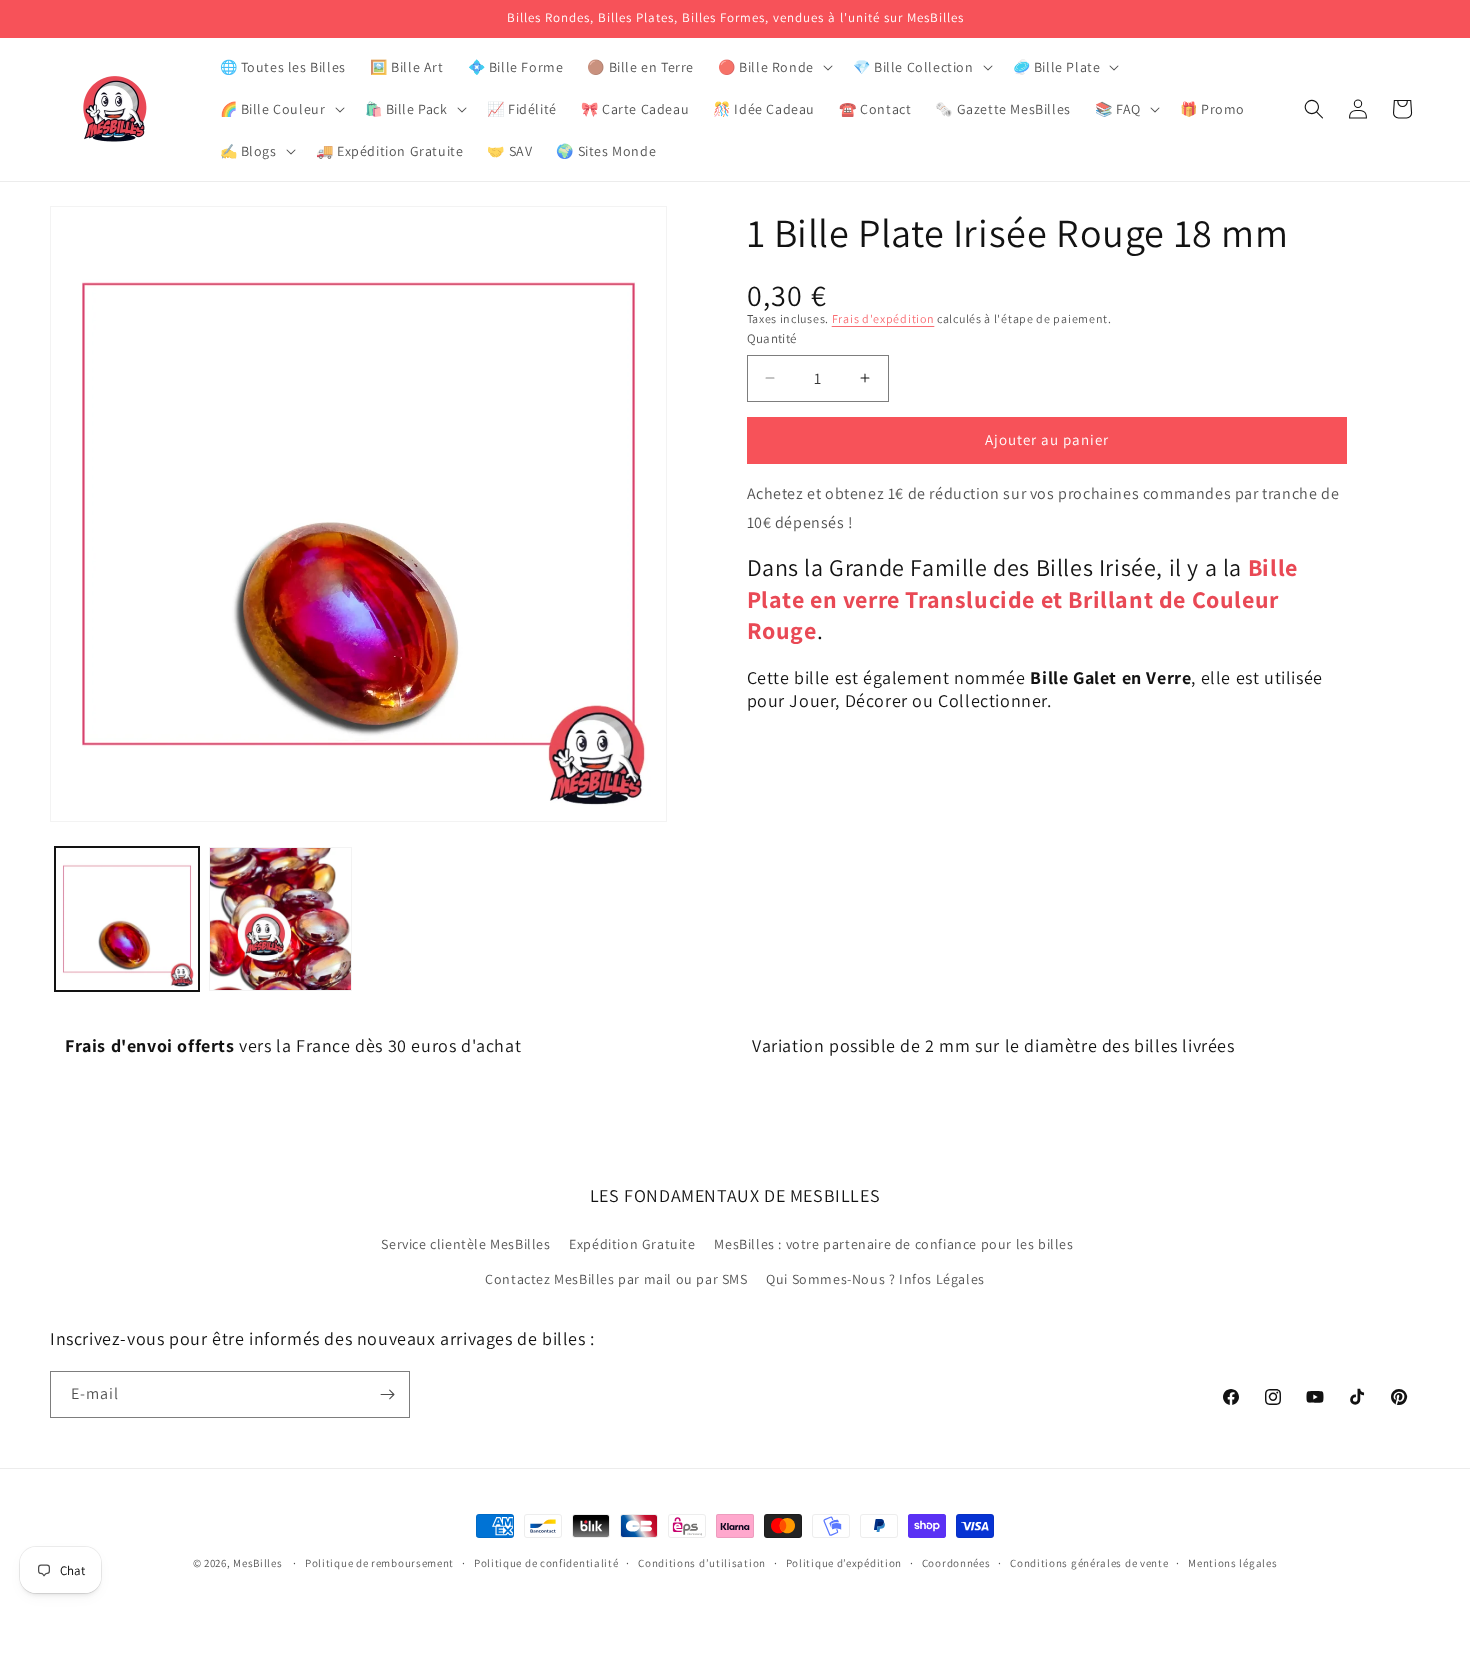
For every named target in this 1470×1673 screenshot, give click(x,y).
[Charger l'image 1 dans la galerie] (127, 919)
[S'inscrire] (387, 1394)
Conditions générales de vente (1089, 1563)
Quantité (772, 338)
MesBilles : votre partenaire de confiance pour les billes (893, 1244)
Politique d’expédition (844, 1563)
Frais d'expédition (883, 318)
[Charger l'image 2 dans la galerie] (281, 919)
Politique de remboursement (379, 1563)
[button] (773, 67)
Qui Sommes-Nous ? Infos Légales (875, 1279)
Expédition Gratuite (632, 1244)
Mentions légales (1232, 1563)
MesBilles (257, 1563)
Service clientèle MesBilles (465, 1244)
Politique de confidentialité (546, 1563)
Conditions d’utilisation (702, 1563)
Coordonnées (956, 1563)
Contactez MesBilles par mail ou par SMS (616, 1279)
